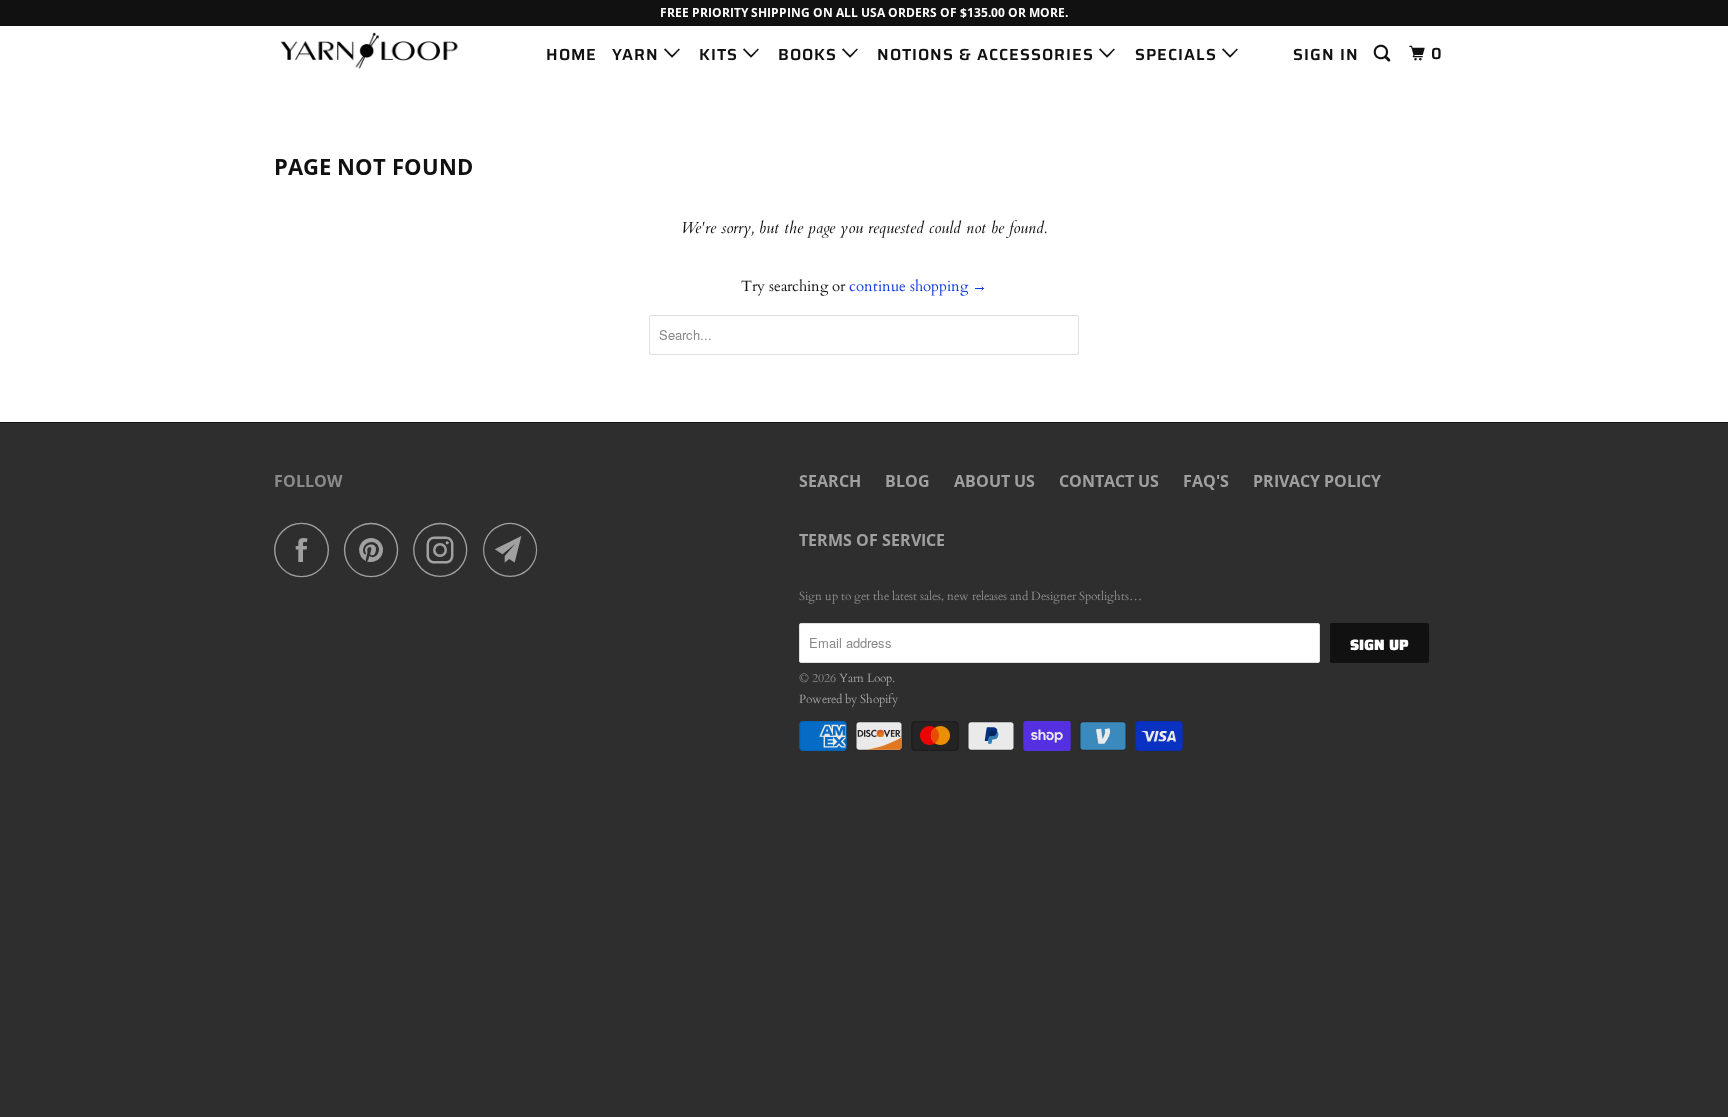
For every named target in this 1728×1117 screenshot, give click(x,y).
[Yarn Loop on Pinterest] (376, 549)
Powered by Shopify (848, 699)
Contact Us (1109, 481)
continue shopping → (918, 286)
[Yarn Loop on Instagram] (446, 549)
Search (830, 481)
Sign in (1326, 54)
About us (994, 481)
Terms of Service (872, 540)
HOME (571, 54)
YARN (638, 54)
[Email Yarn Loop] (516, 549)
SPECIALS (1178, 54)
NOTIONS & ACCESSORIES (988, 54)
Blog (907, 481)
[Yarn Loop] (376, 50)
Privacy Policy (1317, 481)
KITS (721, 54)
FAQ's (1206, 481)
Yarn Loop (865, 678)
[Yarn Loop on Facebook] (307, 549)
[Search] (1384, 54)
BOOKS (810, 54)
